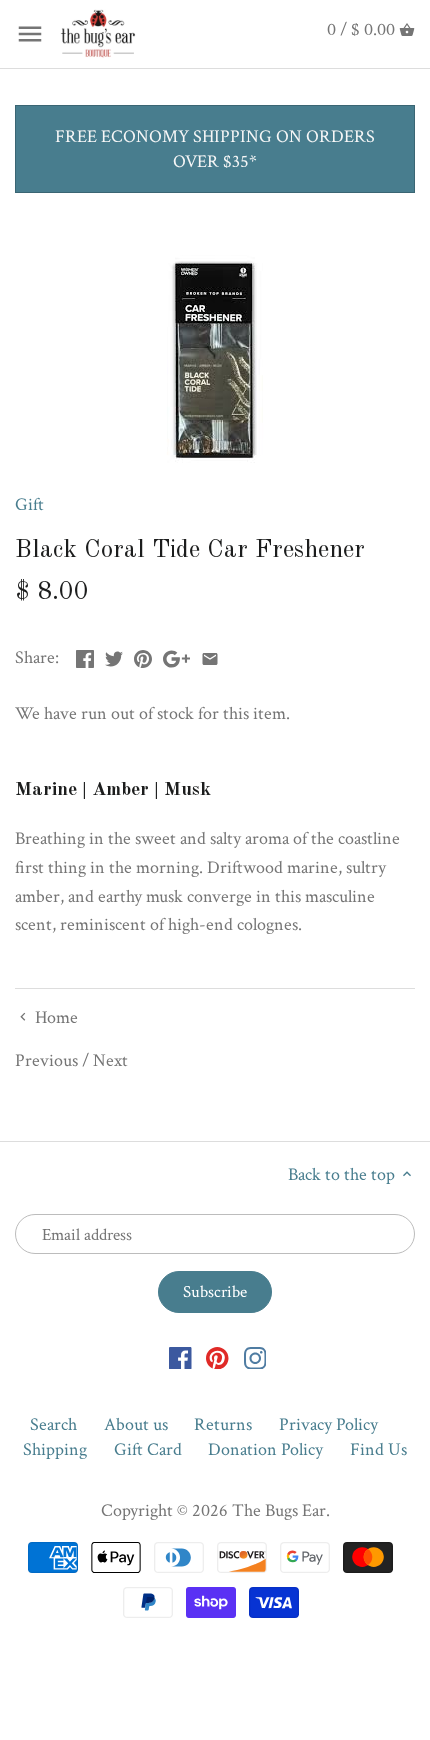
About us (136, 1424)
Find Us (378, 1449)
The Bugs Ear (279, 1510)
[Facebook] (180, 1356)
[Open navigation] (30, 34)
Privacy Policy (328, 1424)
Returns (223, 1424)
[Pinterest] (217, 1356)
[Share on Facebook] (85, 655)
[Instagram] (255, 1356)
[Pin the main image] (143, 655)
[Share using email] (210, 655)
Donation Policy (265, 1449)
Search (53, 1424)
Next (110, 1060)
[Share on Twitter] (114, 655)
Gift (29, 504)
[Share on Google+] (176, 655)
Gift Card (148, 1449)
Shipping (55, 1449)
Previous (46, 1060)
